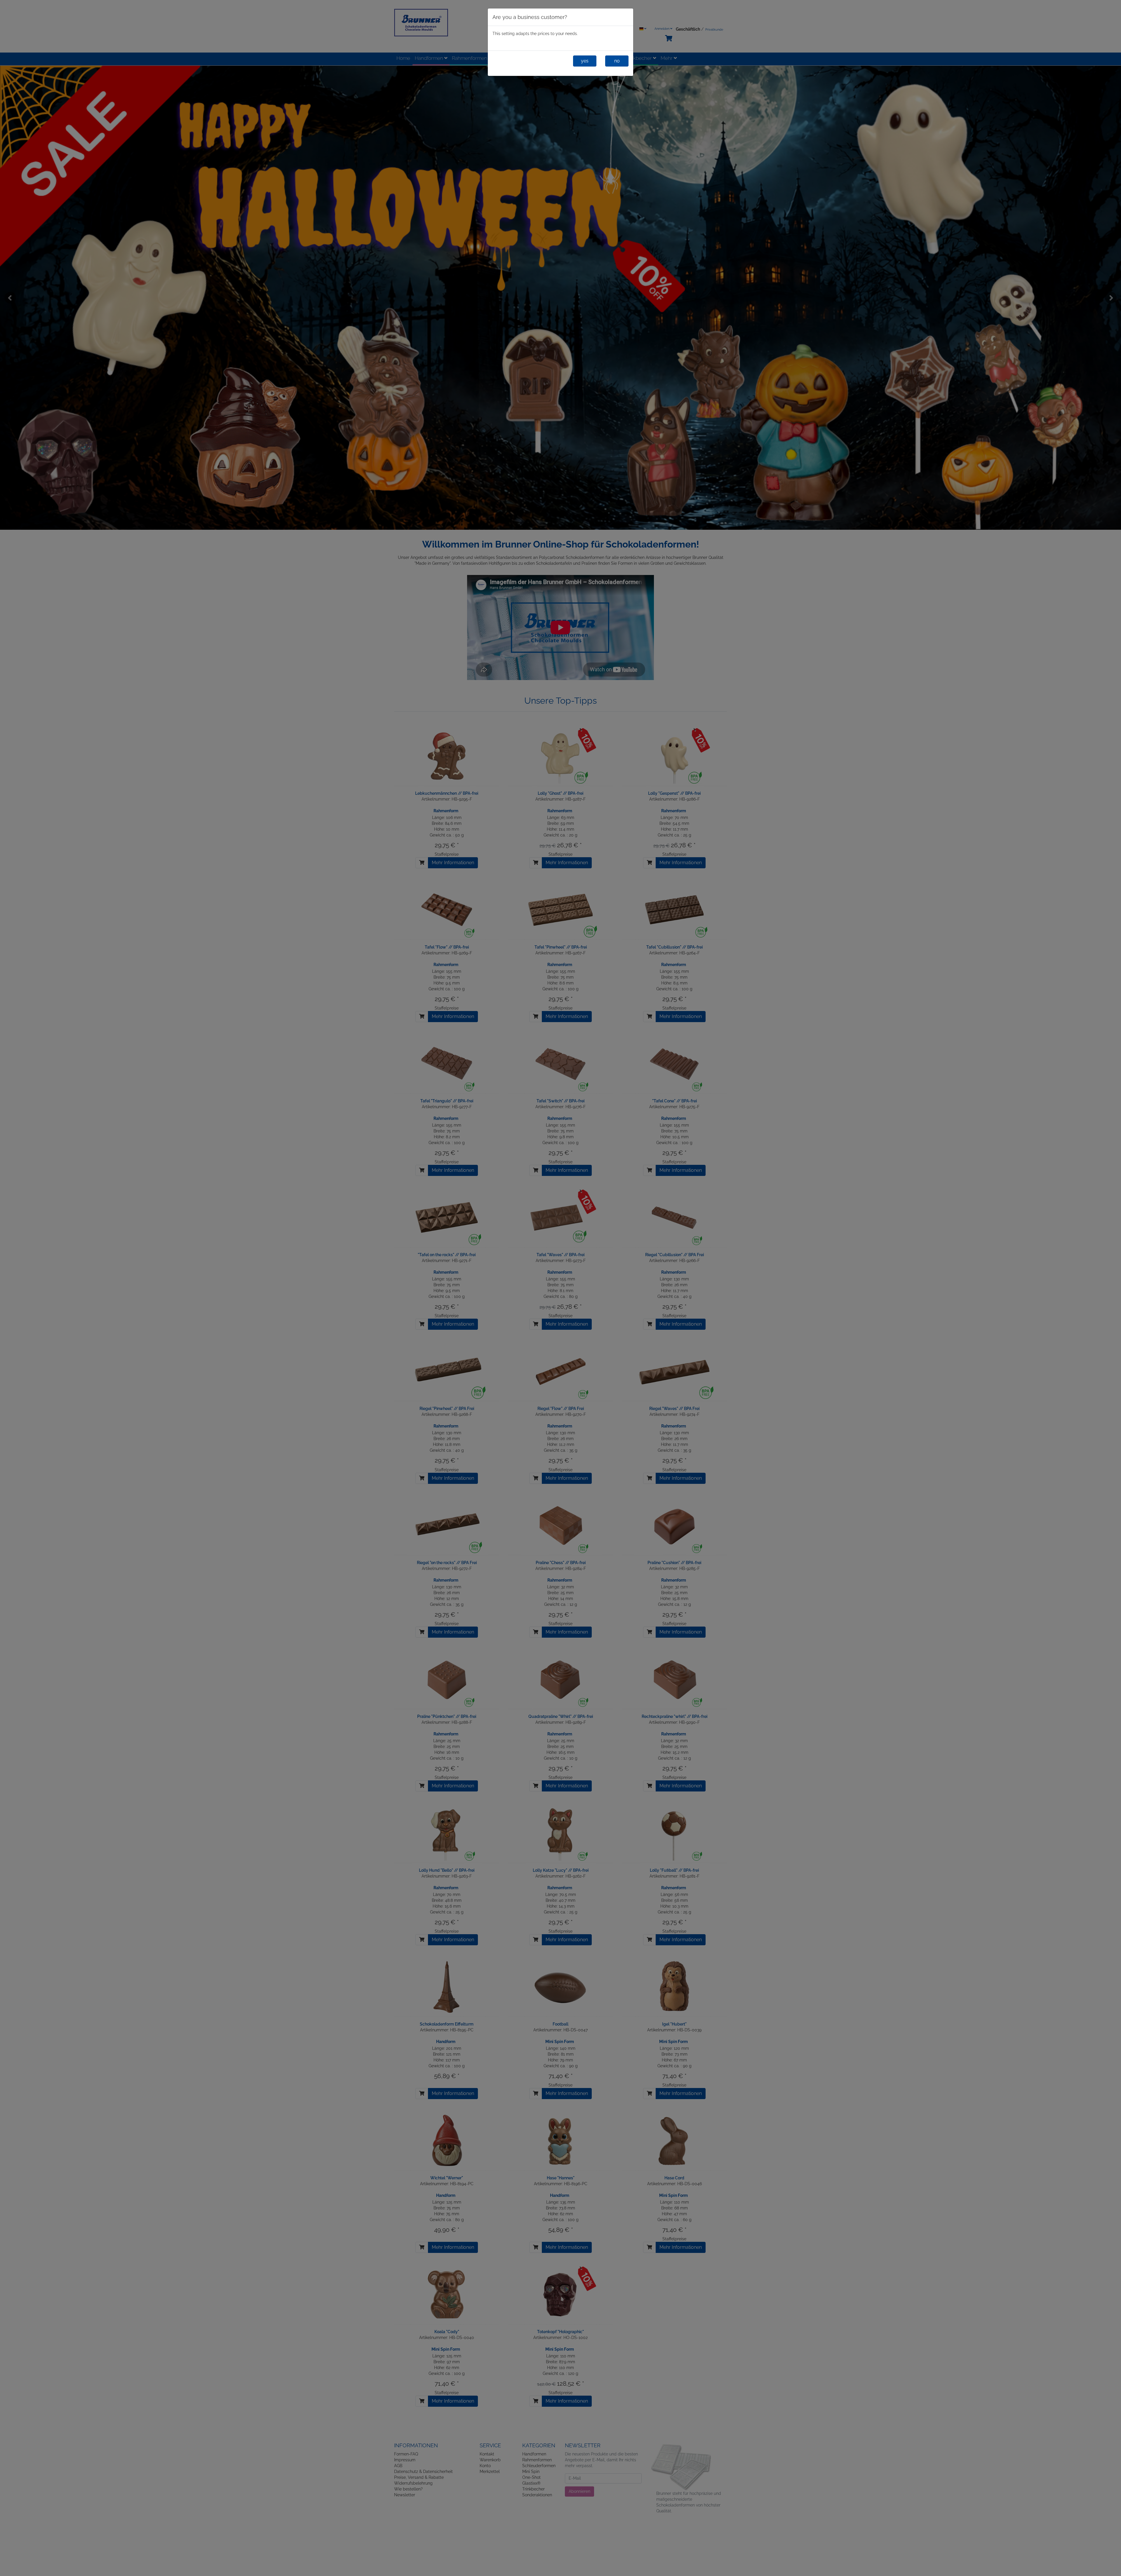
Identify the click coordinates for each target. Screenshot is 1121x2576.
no (617, 61)
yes (585, 61)
